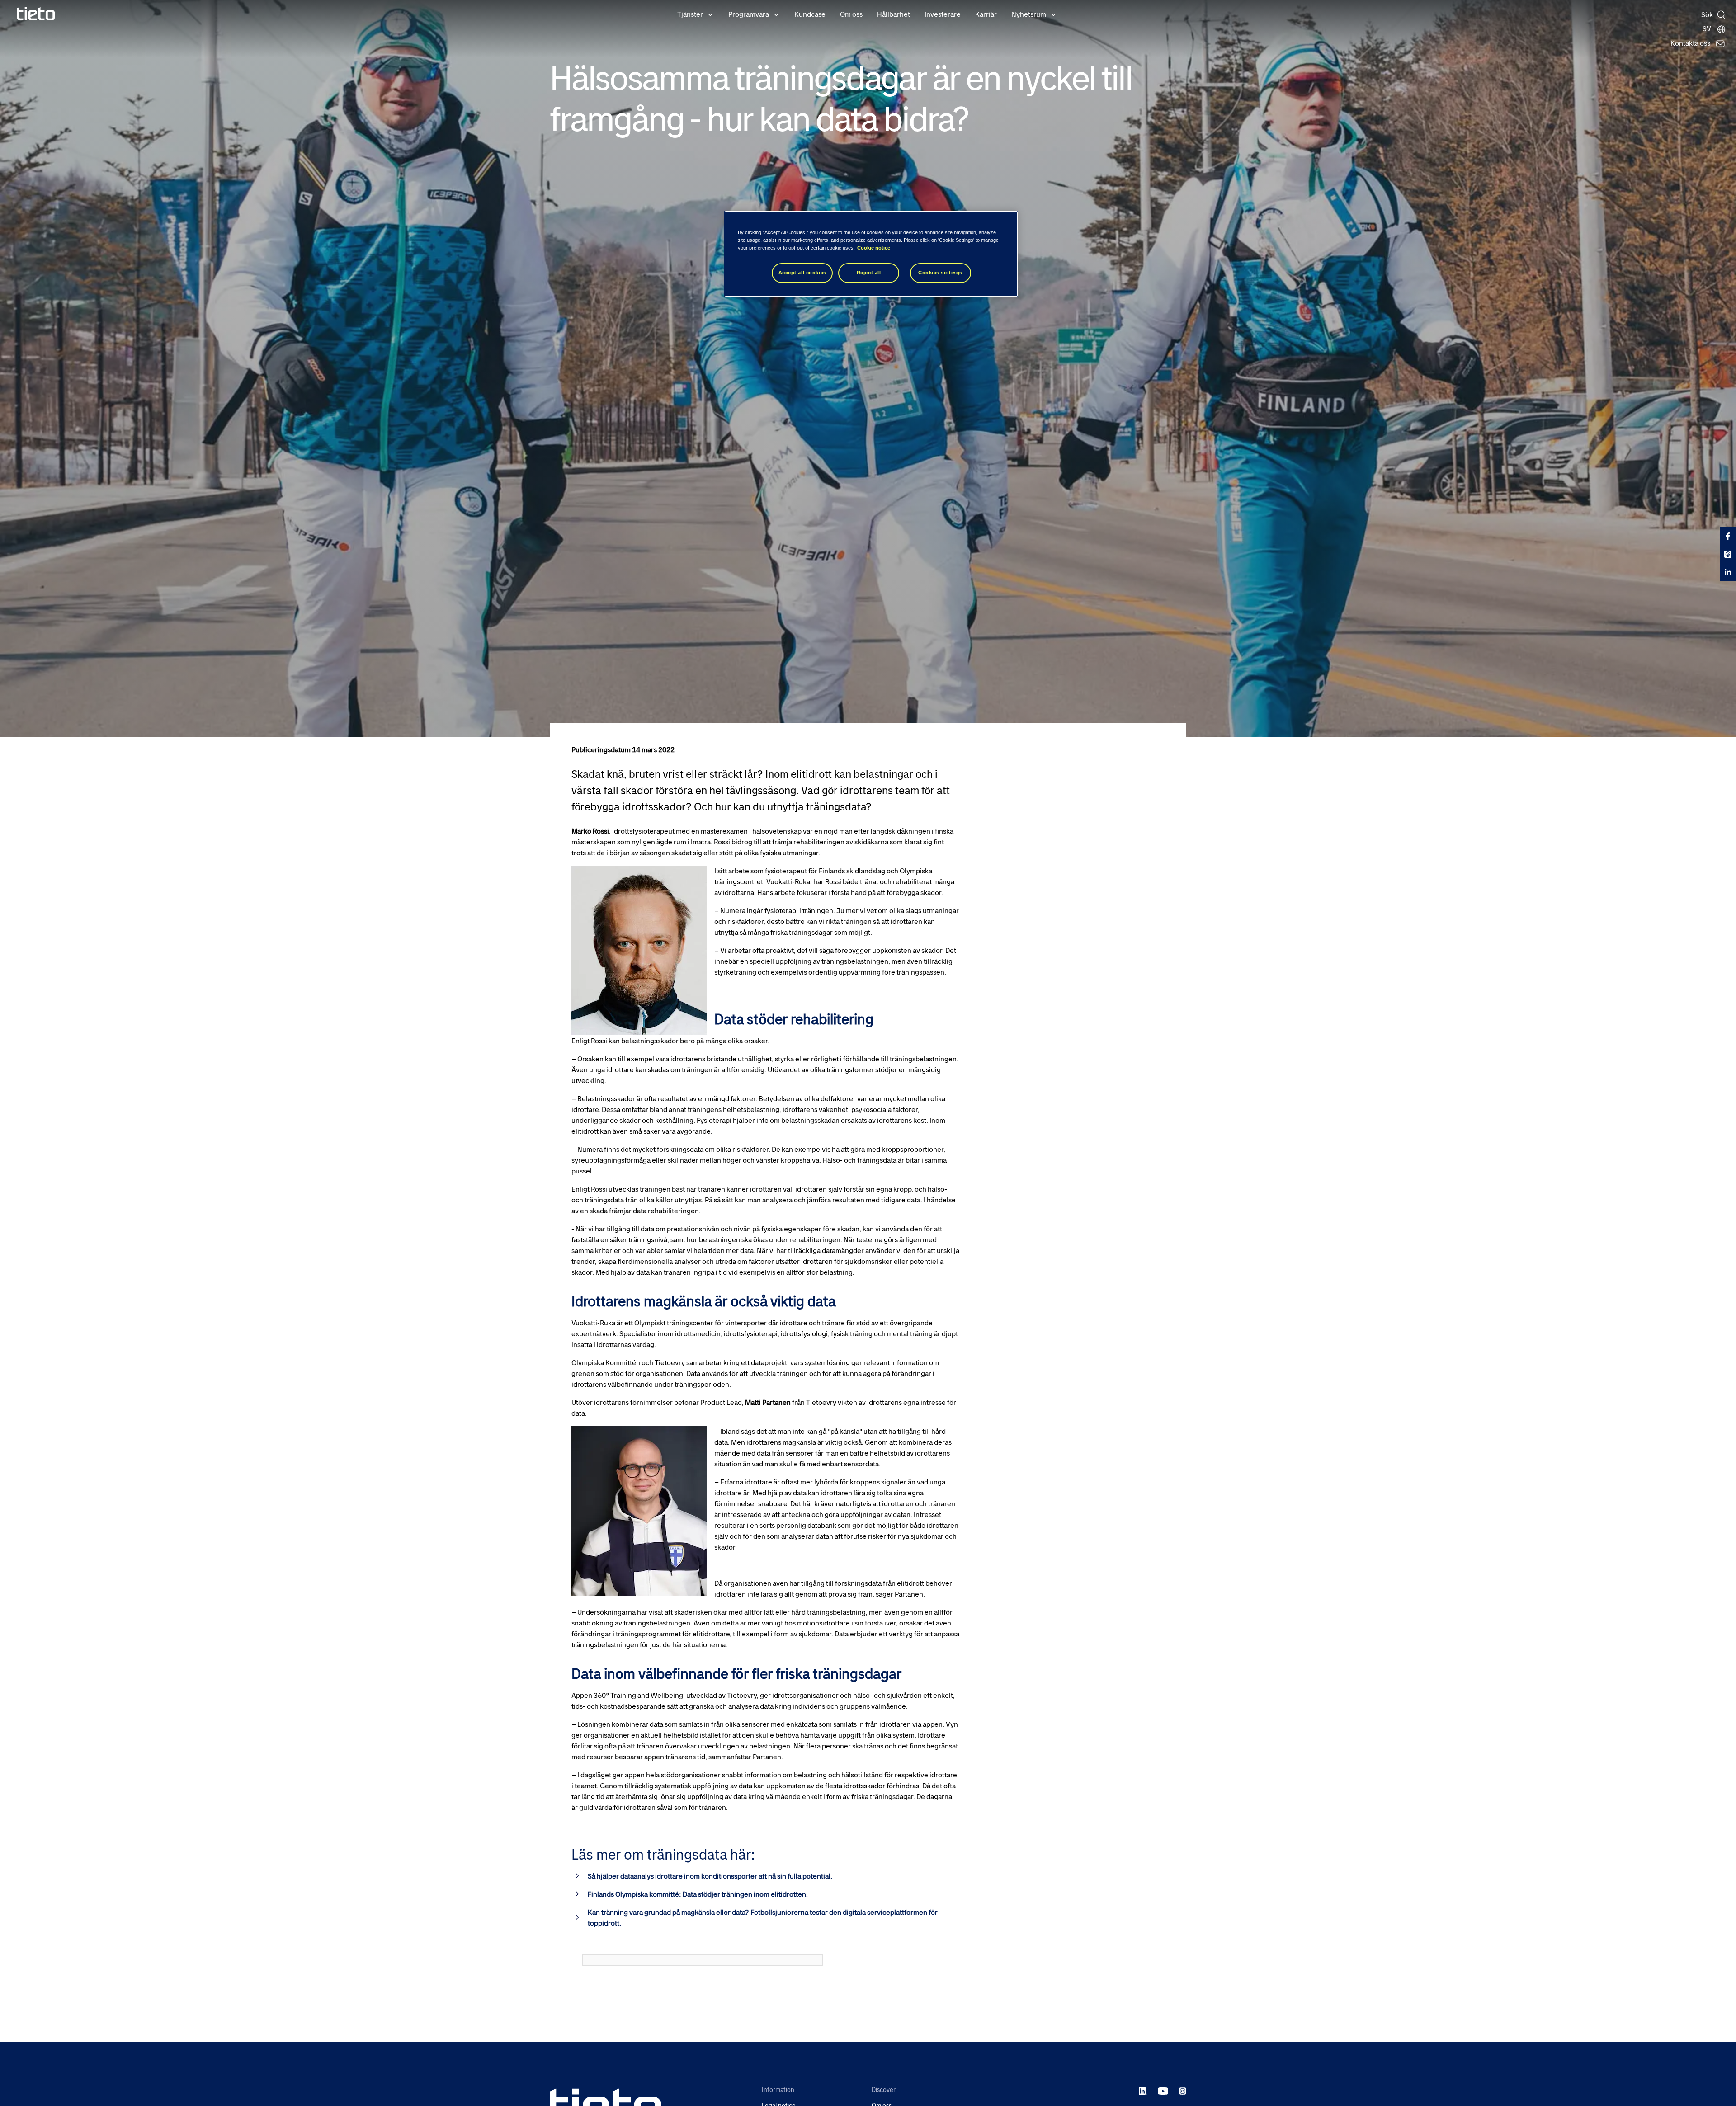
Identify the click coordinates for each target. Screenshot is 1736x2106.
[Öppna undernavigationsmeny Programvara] (776, 14)
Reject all (869, 273)
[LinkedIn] (1143, 2091)
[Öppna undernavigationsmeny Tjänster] (710, 14)
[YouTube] (1163, 2091)
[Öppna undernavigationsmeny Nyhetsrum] (1053, 14)
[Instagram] (1183, 2091)
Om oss (851, 14)
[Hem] (36, 14)
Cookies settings (940, 273)
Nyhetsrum (1029, 14)
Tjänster (690, 14)
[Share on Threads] (1728, 554)
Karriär (986, 14)
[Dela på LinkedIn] (1728, 572)
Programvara (749, 14)
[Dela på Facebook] (1728, 536)
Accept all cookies (802, 273)
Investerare (943, 14)
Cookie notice (874, 248)
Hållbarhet (894, 14)
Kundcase (810, 14)
